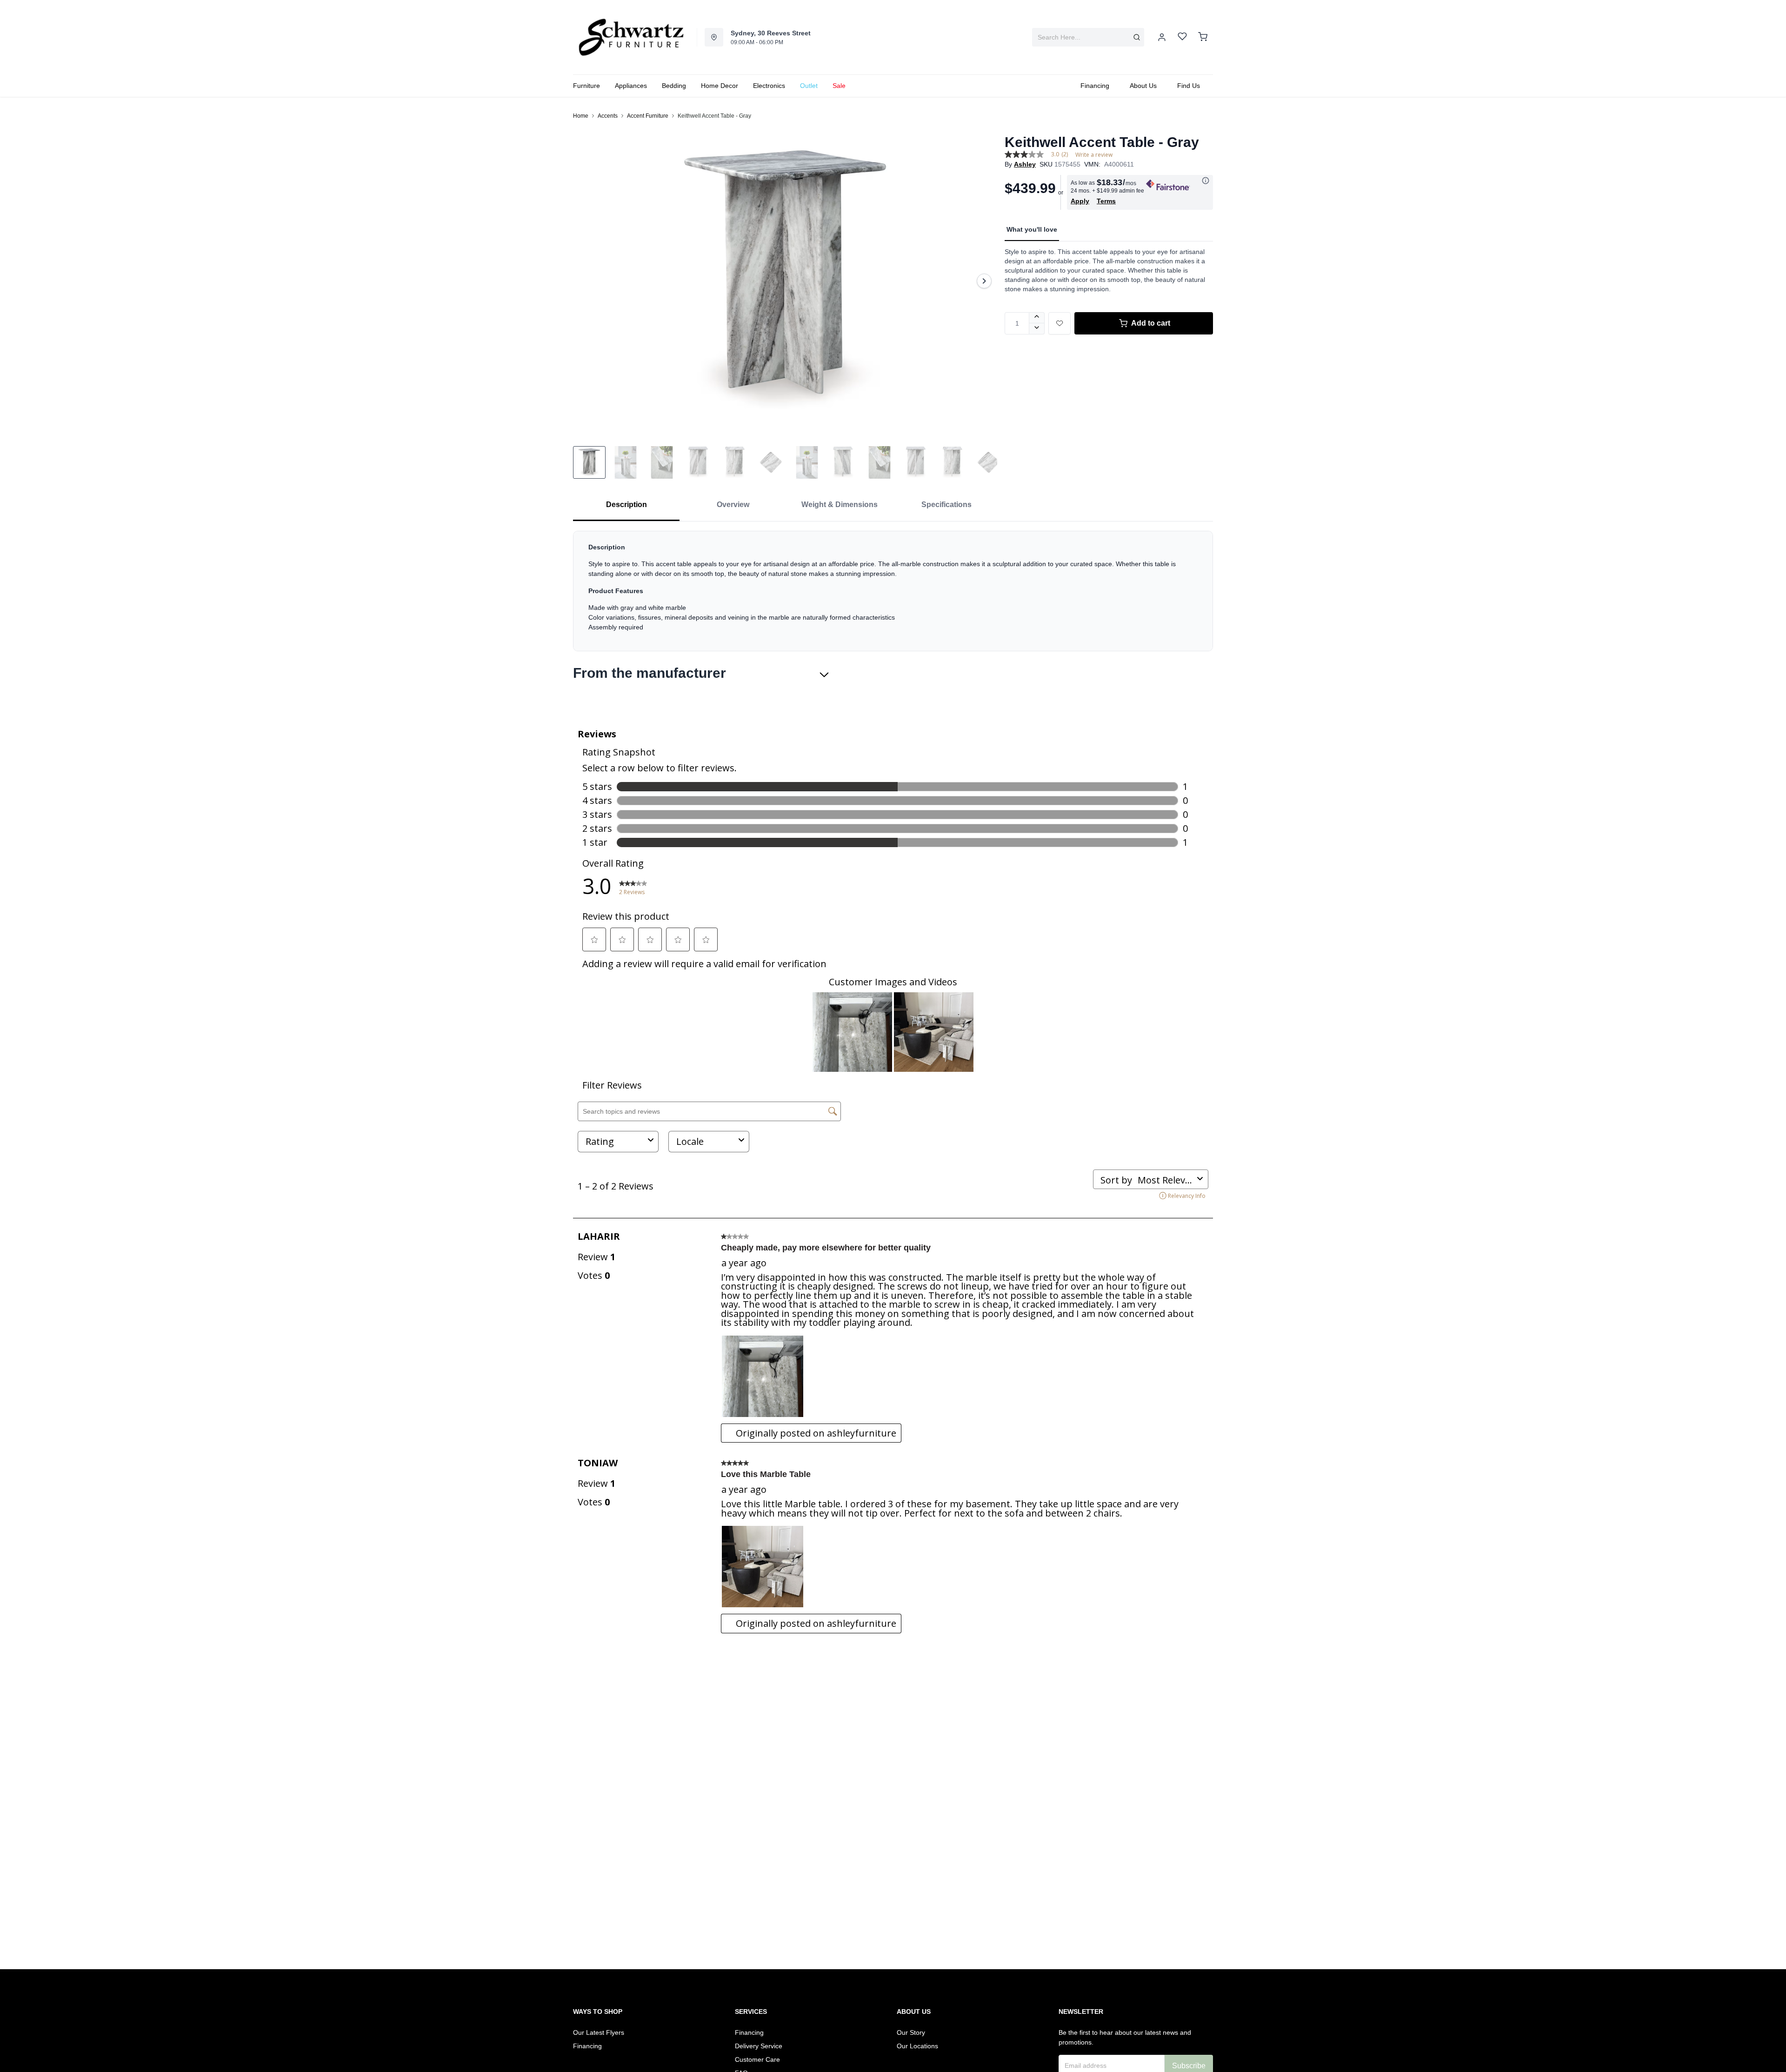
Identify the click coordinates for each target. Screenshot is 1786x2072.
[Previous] (586, 281)
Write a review (1094, 155)
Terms (1106, 201)
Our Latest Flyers (599, 2032)
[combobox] (1088, 37)
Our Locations (917, 2046)
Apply (1080, 201)
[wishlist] (1182, 37)
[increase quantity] (1037, 318)
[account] (1162, 37)
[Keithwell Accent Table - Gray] (785, 281)
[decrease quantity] (1037, 329)
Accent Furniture (648, 116)
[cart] (1203, 37)
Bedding (674, 86)
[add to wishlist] (1060, 323)
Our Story (911, 2032)
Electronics (769, 86)
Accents (608, 116)
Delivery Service (759, 2046)
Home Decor (720, 86)
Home (581, 116)
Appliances (631, 86)
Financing (587, 2046)
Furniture (586, 86)
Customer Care (757, 2059)
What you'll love (1032, 229)
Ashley (1025, 164)
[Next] (984, 281)
